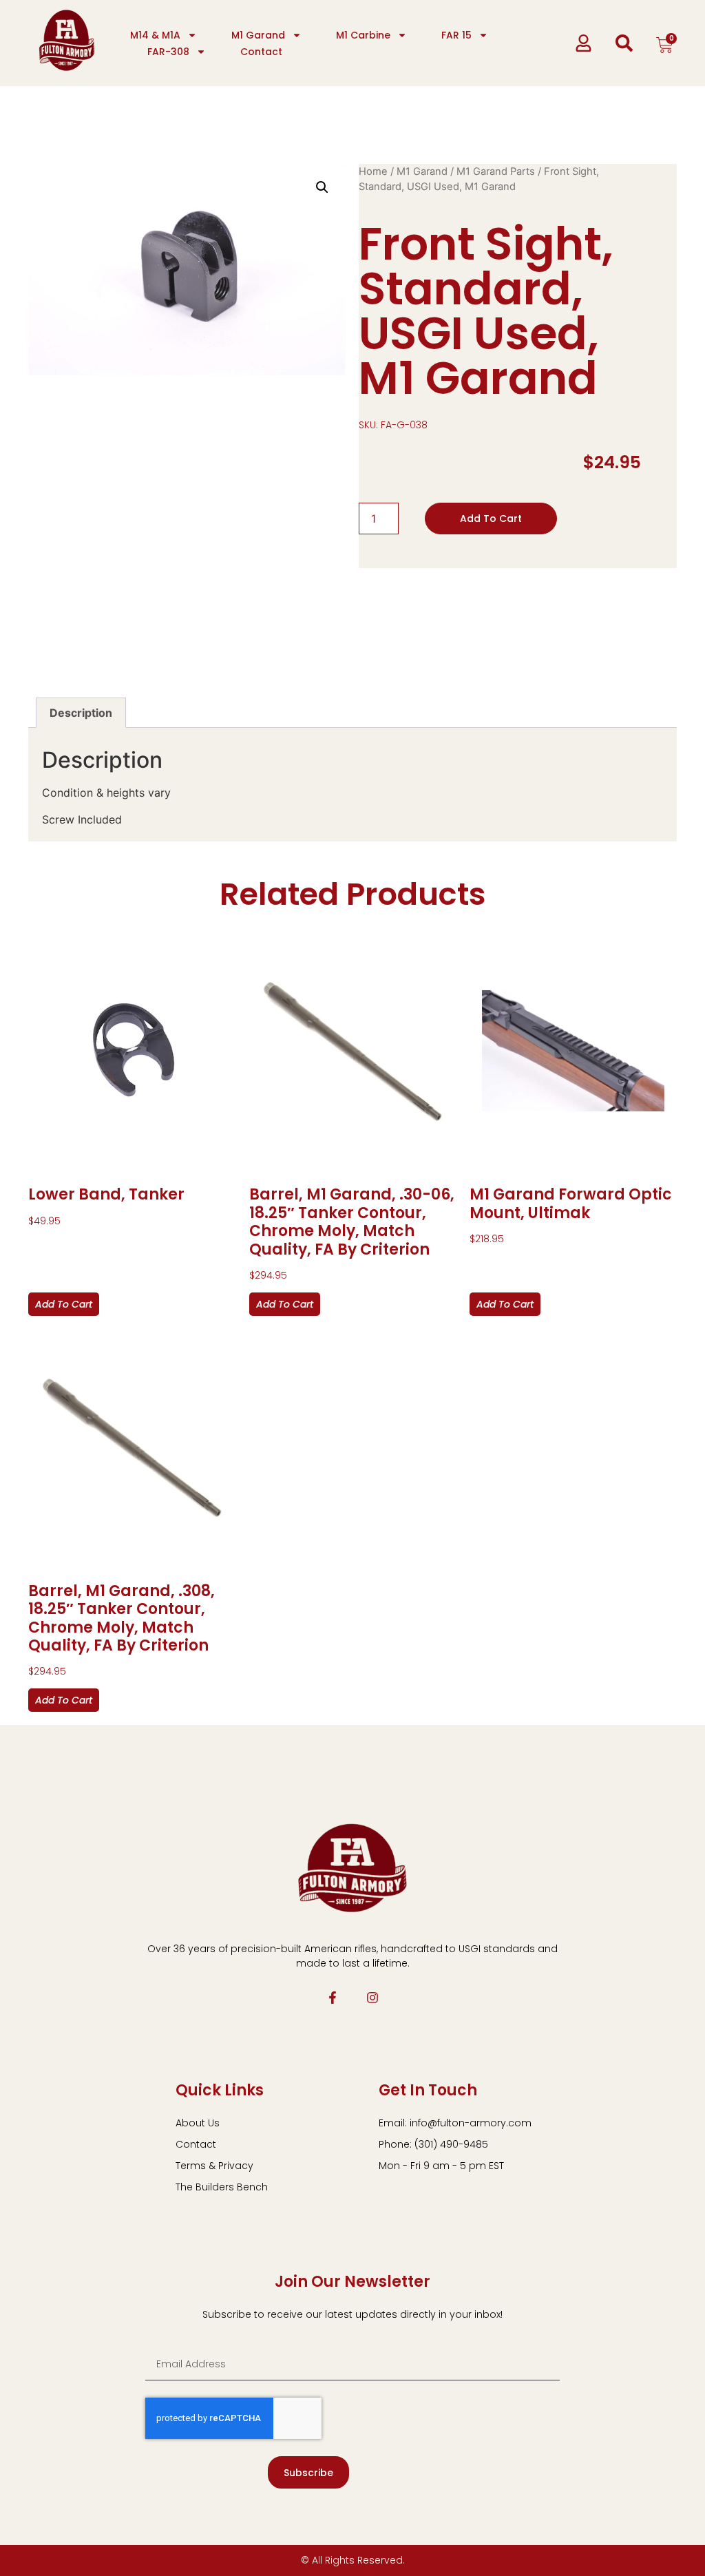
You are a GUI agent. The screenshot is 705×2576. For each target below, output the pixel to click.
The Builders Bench (222, 2187)
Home (373, 171)
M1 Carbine (363, 35)
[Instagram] (372, 1998)
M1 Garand (258, 35)
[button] (322, 187)
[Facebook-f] (333, 1998)
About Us (198, 2123)
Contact (261, 52)
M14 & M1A (155, 35)
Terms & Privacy (214, 2166)
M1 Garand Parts (496, 171)
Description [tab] (81, 713)
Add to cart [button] (64, 1304)
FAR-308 (168, 52)
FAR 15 (456, 35)
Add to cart (491, 519)
